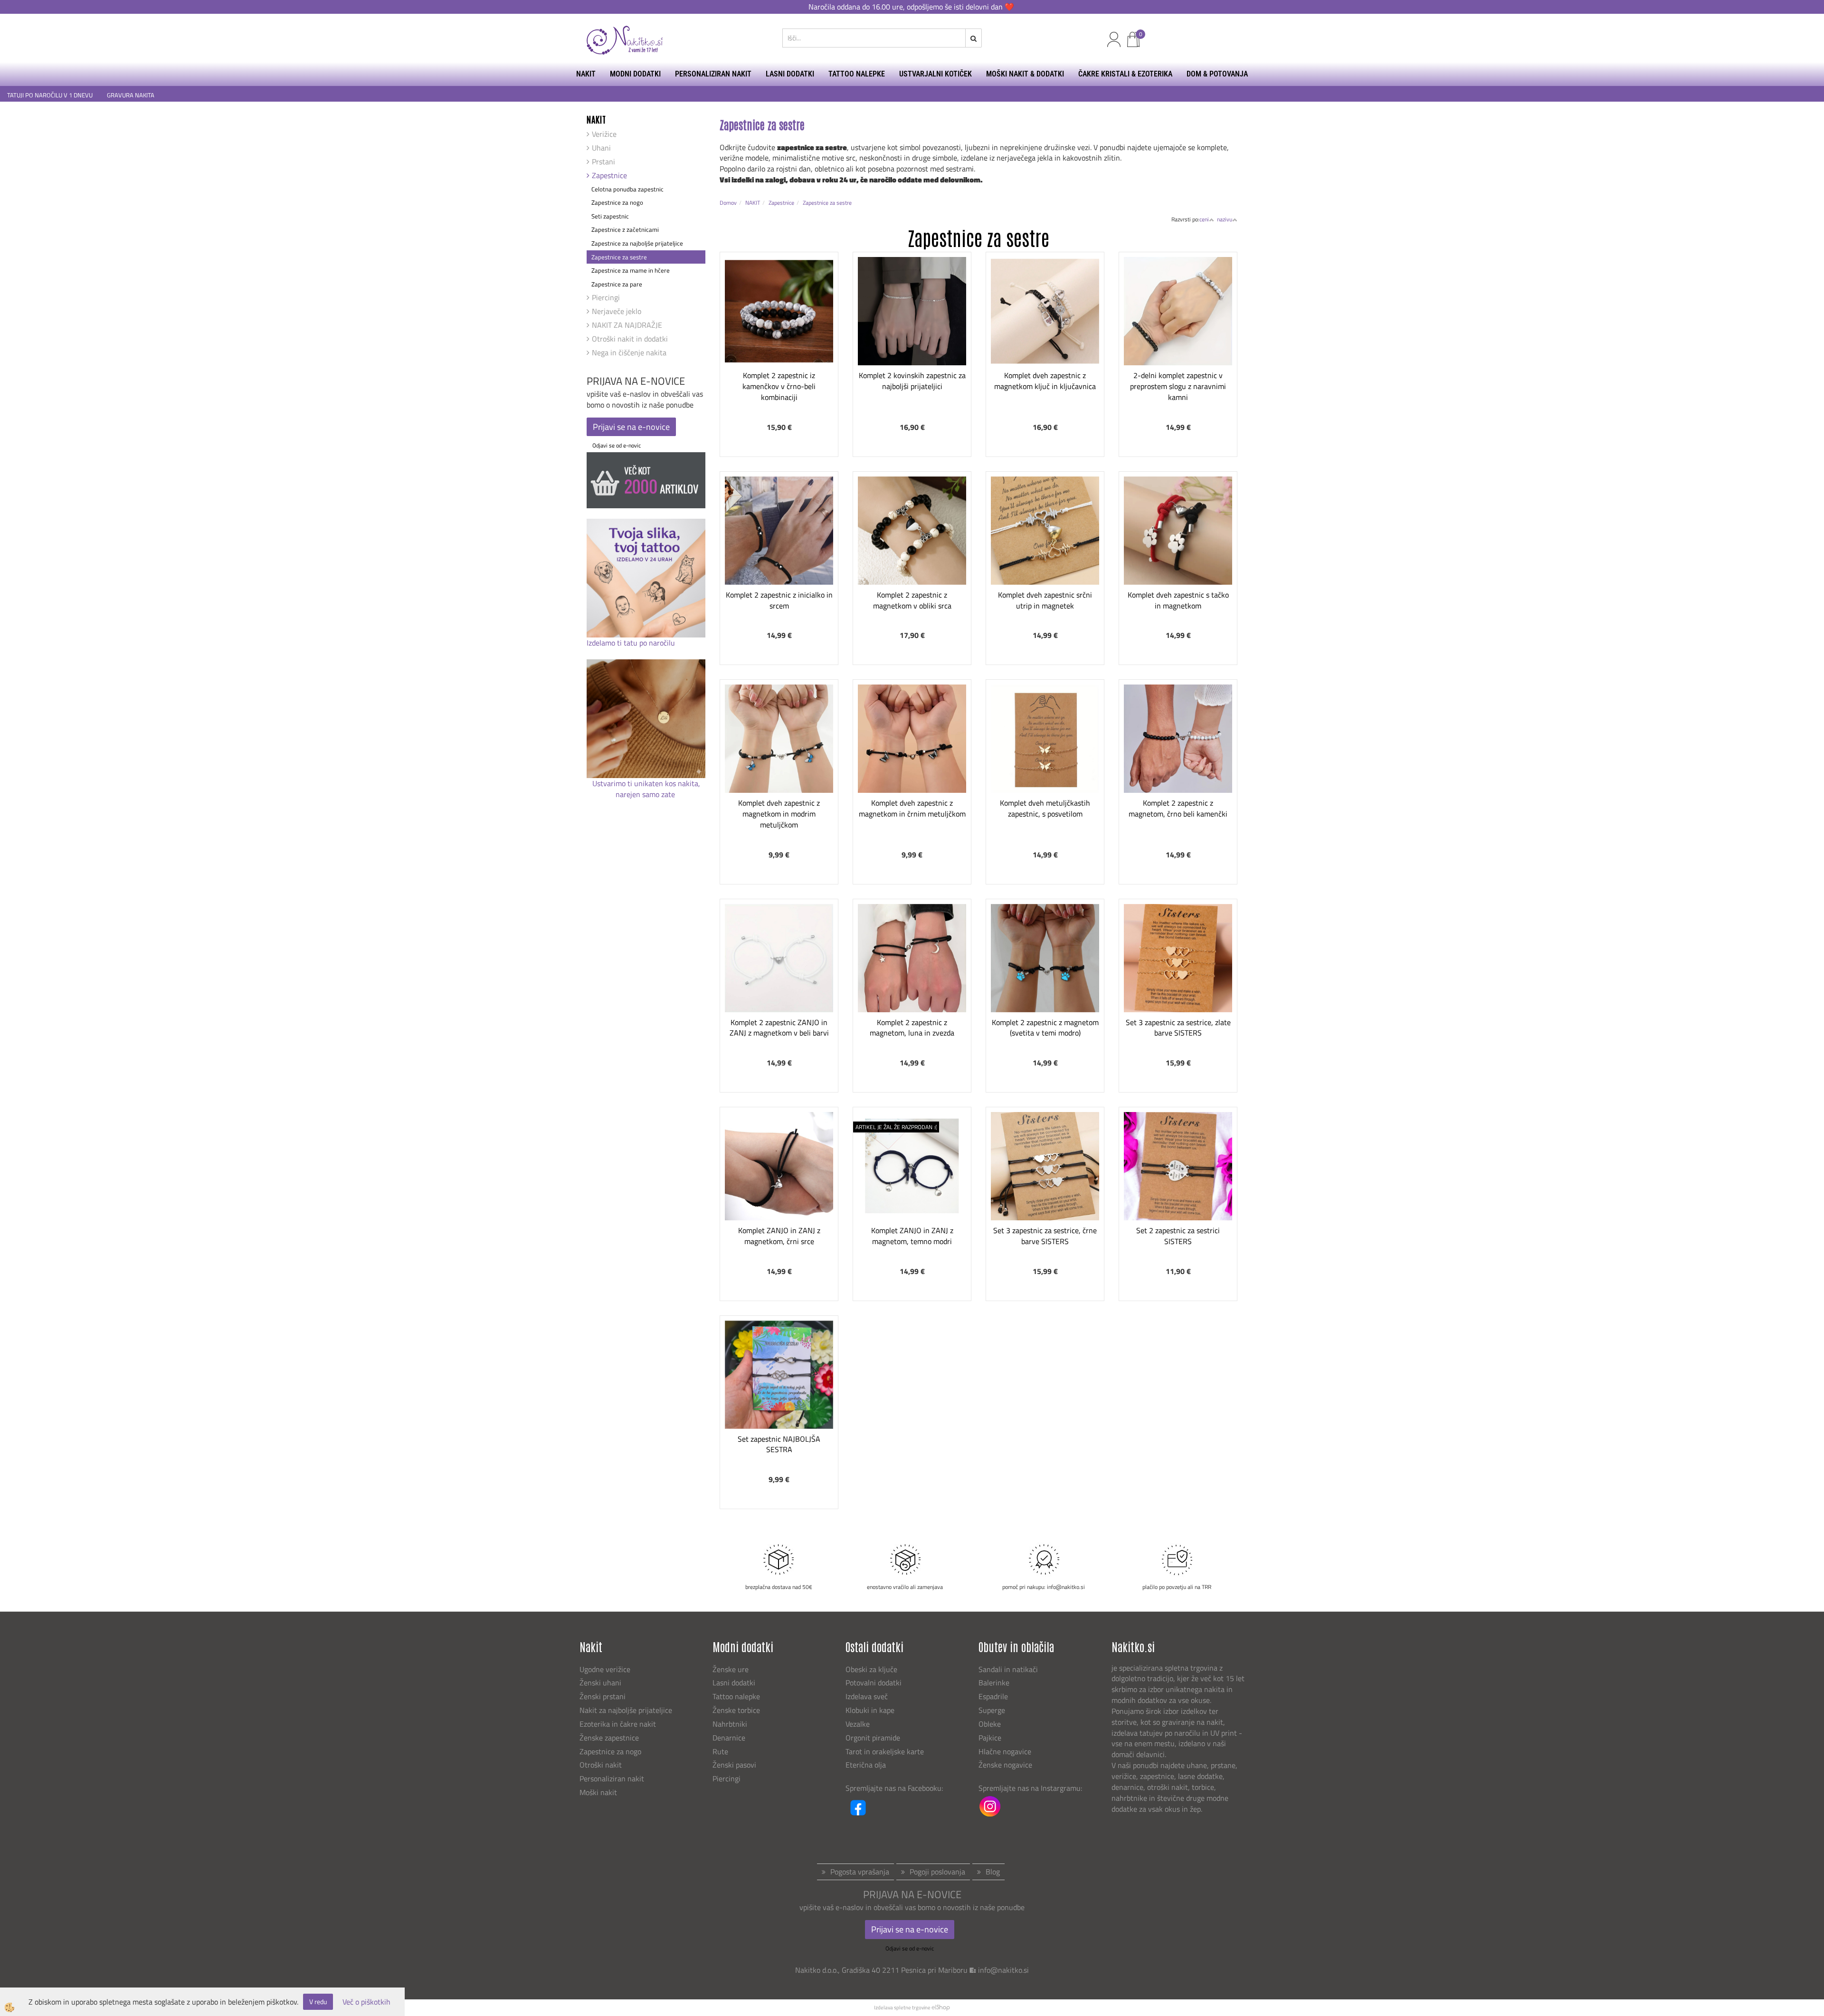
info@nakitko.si (1003, 1970)
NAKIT (586, 74)
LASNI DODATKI (790, 74)
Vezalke (858, 1724)
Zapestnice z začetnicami (625, 229)
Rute (720, 1751)
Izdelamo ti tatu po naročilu (632, 643)
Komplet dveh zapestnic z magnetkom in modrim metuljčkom (779, 814)
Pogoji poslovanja (937, 1872)
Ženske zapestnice (610, 1738)
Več (779, 323)
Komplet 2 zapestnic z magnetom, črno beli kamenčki (1178, 808)
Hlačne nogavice (1005, 1751)
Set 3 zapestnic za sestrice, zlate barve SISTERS (1178, 1028)
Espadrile (993, 1696)
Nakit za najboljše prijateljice (626, 1710)
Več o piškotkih (366, 2002)
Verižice (604, 134)
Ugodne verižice (605, 1669)
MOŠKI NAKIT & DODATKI (1025, 74)
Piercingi (606, 297)
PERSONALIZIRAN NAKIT (713, 74)
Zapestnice (609, 175)
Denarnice (729, 1738)
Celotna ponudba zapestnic (627, 189)
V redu (318, 2002)
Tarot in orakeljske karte (885, 1751)
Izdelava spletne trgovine (902, 2007)
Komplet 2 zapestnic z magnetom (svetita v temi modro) (1045, 1028)
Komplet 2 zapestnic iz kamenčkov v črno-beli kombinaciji (779, 386)
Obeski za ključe (871, 1669)
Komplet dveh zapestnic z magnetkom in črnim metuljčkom (912, 808)
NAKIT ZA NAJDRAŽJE (627, 325)
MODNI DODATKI (635, 74)
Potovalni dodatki (874, 1683)
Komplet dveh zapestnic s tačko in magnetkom (1178, 600)
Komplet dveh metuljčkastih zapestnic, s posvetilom (1045, 808)
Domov (728, 203)
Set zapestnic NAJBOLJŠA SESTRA (779, 1444)
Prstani (603, 162)
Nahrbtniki (730, 1724)
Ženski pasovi (735, 1765)
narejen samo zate (646, 794)
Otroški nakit (601, 1765)
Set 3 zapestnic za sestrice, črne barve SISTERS (1045, 1236)
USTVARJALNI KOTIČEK (936, 74)
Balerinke (994, 1683)
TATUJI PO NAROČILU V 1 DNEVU (50, 95)
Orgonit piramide (873, 1738)
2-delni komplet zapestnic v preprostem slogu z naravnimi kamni (1178, 386)
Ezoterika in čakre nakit (619, 1724)
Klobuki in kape (870, 1710)
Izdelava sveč (867, 1696)
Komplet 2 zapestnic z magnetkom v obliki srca (912, 600)
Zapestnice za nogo (617, 202)
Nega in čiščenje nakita (629, 352)
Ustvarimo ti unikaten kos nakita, (646, 783)
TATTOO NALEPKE (857, 74)
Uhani (601, 148)
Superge (992, 1710)
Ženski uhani (601, 1683)
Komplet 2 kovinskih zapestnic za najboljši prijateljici (912, 381)
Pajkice (990, 1738)
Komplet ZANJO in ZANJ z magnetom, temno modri (912, 1236)
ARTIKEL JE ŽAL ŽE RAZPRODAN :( (896, 1127)
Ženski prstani (603, 1696)
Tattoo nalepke (736, 1696)
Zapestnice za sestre (619, 257)
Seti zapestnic (610, 216)
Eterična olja (866, 1765)
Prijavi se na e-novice (631, 427)
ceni (1204, 219)
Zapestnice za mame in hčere (631, 270)
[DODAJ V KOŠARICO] (779, 346)
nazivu (1225, 219)
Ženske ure (731, 1669)
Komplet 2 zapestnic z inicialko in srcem (779, 600)
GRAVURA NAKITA (131, 95)
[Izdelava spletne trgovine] (941, 2007)
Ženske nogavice (1005, 1765)
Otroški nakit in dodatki (630, 339)
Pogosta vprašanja (860, 1872)
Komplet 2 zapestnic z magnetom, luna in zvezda (912, 1028)
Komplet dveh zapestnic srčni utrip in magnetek (1045, 600)
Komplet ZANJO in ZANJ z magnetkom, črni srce (779, 1236)
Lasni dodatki (734, 1683)
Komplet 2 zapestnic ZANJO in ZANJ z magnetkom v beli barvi (779, 1028)
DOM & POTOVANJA (1217, 74)
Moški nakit (599, 1792)
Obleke (990, 1724)
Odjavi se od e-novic (617, 445)
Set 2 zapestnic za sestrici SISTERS (1178, 1236)
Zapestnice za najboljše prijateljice (637, 243)
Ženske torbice (736, 1710)
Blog (993, 1872)
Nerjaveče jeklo (617, 311)
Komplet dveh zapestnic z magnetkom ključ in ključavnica (1045, 381)
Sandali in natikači (1009, 1669)
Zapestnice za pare (617, 284)
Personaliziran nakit (612, 1778)
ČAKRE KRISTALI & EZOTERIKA (1125, 74)
